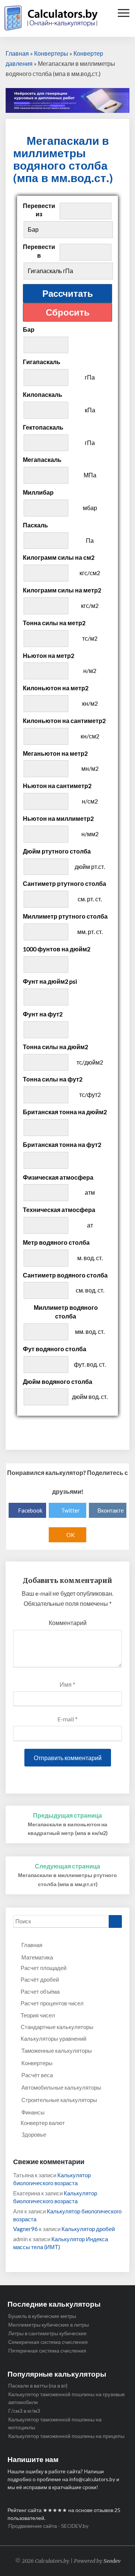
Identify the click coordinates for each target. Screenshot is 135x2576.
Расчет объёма (40, 1991)
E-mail (67, 1719)
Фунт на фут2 (43, 1014)
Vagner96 (25, 2229)
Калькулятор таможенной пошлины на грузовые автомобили (67, 2398)
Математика (37, 1957)
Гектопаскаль (43, 427)
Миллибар (38, 492)
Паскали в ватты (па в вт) (38, 2385)
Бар (29, 329)
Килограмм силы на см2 (59, 557)
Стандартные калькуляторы (57, 2027)
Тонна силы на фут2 (53, 1079)
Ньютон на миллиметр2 (58, 818)
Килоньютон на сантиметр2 (64, 721)
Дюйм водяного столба (58, 1381)
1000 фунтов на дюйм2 (57, 949)
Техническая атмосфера (59, 1210)
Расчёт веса (37, 2075)
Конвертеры (51, 53)
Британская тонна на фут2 (62, 1144)
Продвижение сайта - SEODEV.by (48, 2526)
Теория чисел (38, 2015)
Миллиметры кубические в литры (49, 2325)
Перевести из (39, 210)
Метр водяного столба (56, 1242)
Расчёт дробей (40, 1979)
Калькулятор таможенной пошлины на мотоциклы (55, 2423)
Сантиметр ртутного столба (64, 883)
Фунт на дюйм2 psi (50, 981)
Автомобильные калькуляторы (61, 2087)
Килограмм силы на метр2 (62, 590)
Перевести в (39, 251)
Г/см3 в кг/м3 (24, 2411)
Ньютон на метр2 (49, 655)
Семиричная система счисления (48, 2342)
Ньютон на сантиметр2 (57, 786)
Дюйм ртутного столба (57, 851)
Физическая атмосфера (58, 1177)
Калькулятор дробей (88, 2229)
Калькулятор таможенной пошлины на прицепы (66, 2436)
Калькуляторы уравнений (53, 2038)
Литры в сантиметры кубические (47, 2333)
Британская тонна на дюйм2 (65, 1112)
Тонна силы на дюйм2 (55, 1047)
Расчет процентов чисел (52, 2003)
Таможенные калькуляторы (57, 2050)
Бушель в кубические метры (42, 2316)
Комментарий (68, 1623)
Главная (17, 53)
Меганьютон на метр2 (55, 753)
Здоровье (34, 2134)
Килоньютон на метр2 (56, 688)
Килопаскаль (43, 394)
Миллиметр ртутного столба (65, 916)
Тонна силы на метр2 (54, 623)
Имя (67, 1684)
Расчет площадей (43, 1968)
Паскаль (35, 525)
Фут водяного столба (55, 1349)
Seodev (112, 2561)
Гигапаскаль (42, 362)
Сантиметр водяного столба (65, 1275)
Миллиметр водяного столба (66, 1312)
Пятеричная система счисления (47, 2350)
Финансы (33, 2112)
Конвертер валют (43, 2123)
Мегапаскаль (42, 459)
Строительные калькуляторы (59, 2100)
